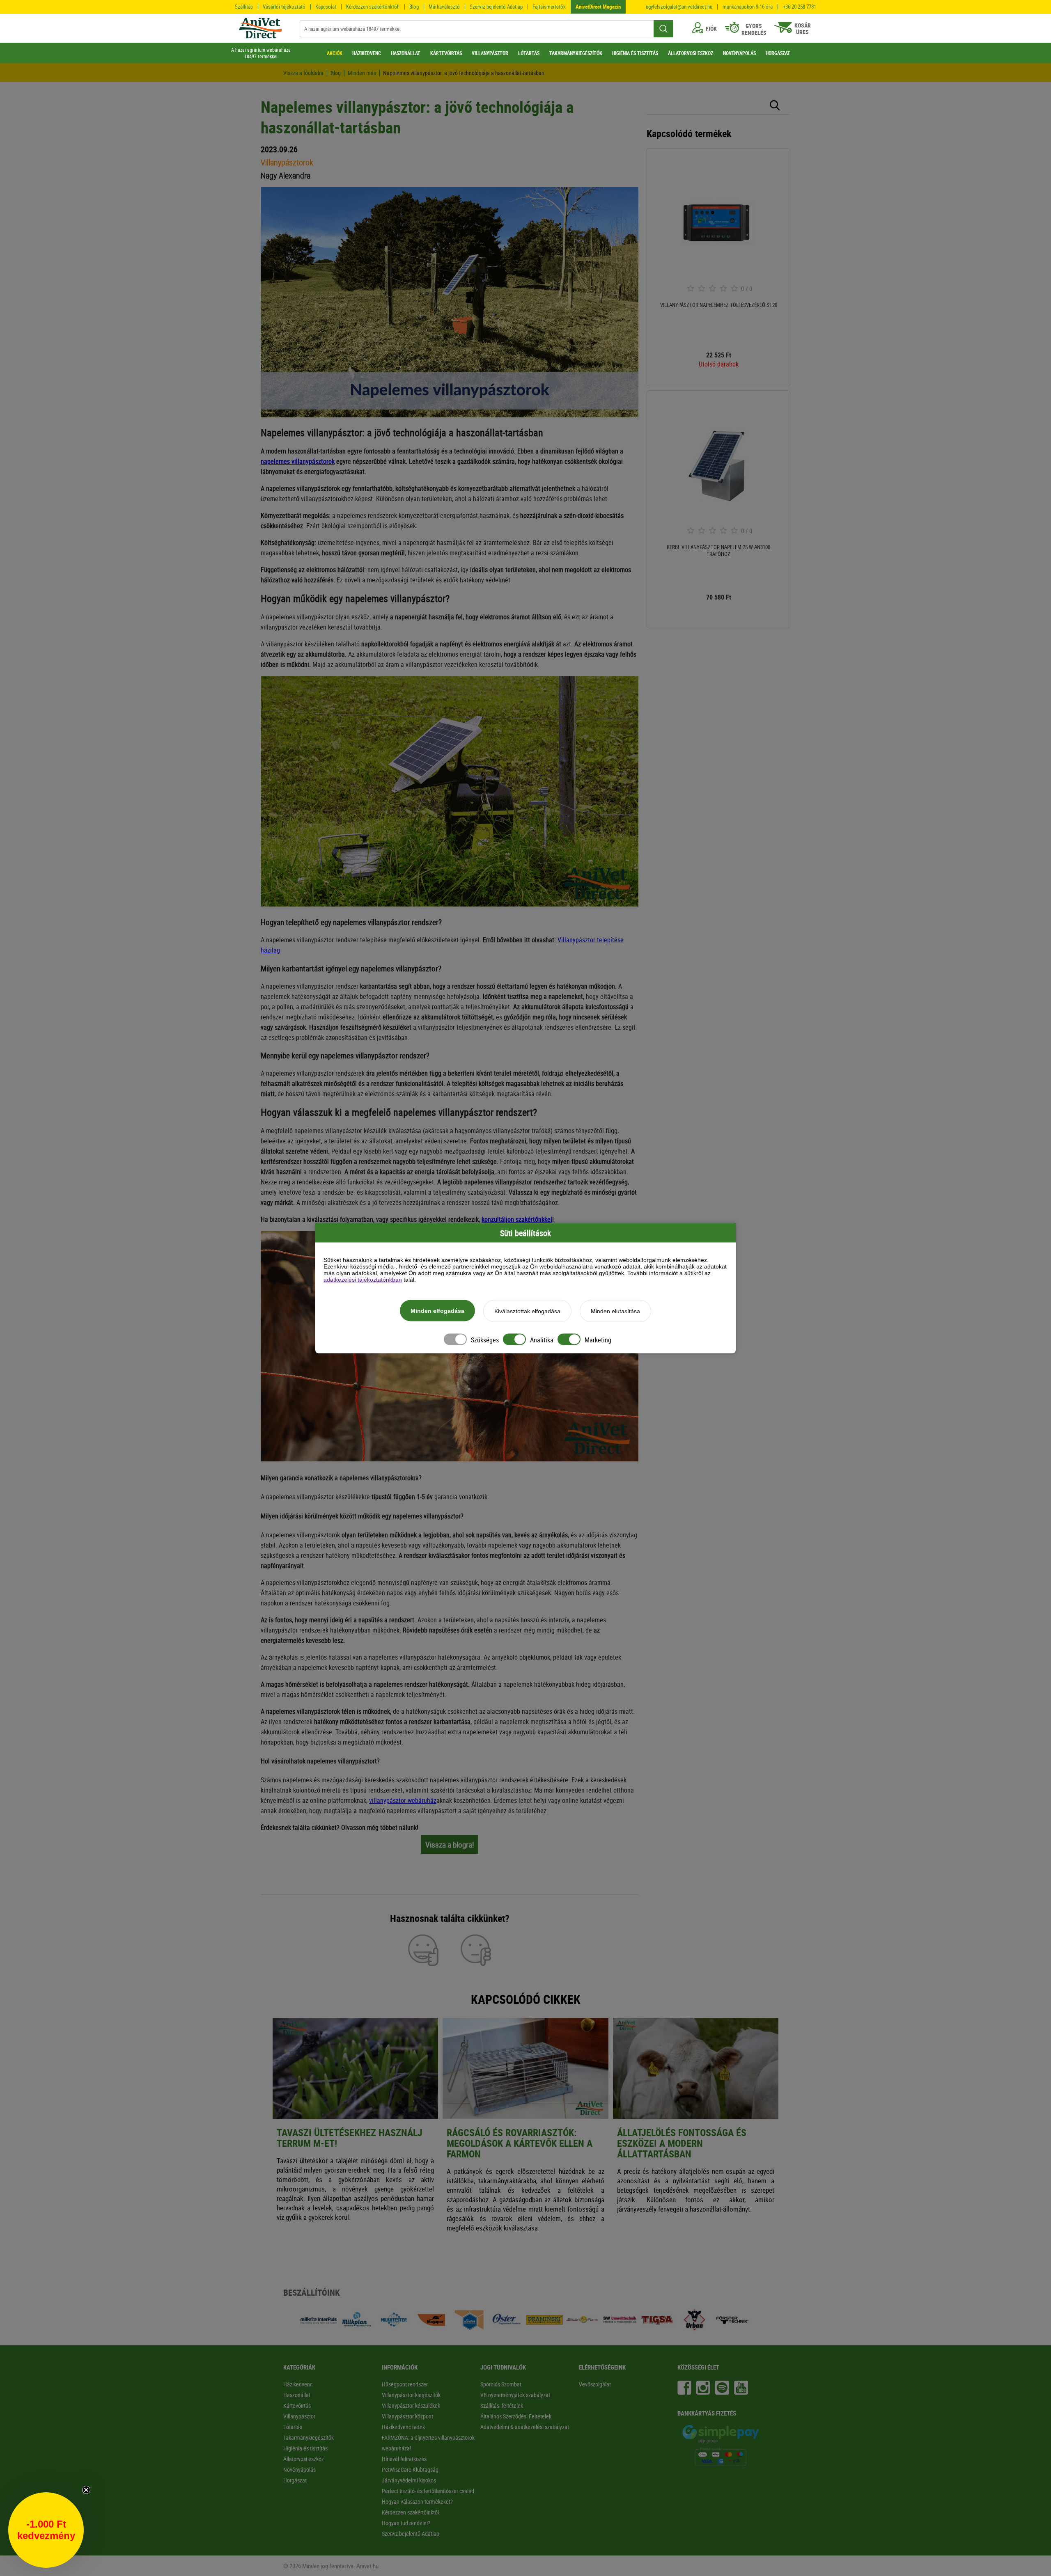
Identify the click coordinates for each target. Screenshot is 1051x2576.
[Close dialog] (679, 1175)
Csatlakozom (444, 1360)
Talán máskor (443, 1380)
